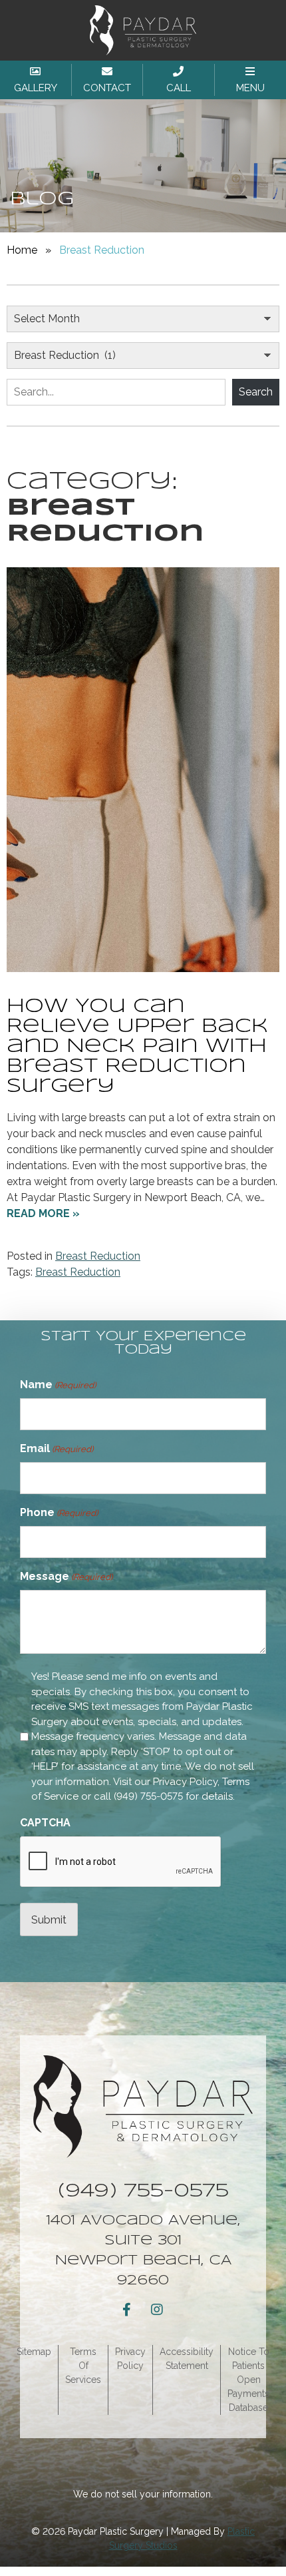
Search (256, 392)
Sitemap (34, 2352)
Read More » (43, 1213)
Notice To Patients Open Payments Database (248, 2380)
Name (58, 1385)
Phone (59, 1512)
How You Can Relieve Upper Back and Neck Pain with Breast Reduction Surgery (137, 1047)
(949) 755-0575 (148, 1796)
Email (57, 1448)
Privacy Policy (185, 1782)
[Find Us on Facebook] (126, 2310)
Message (66, 1576)
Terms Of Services (83, 2366)
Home (22, 250)
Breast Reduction (98, 1256)
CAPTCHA (45, 1823)
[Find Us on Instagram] (157, 2310)
